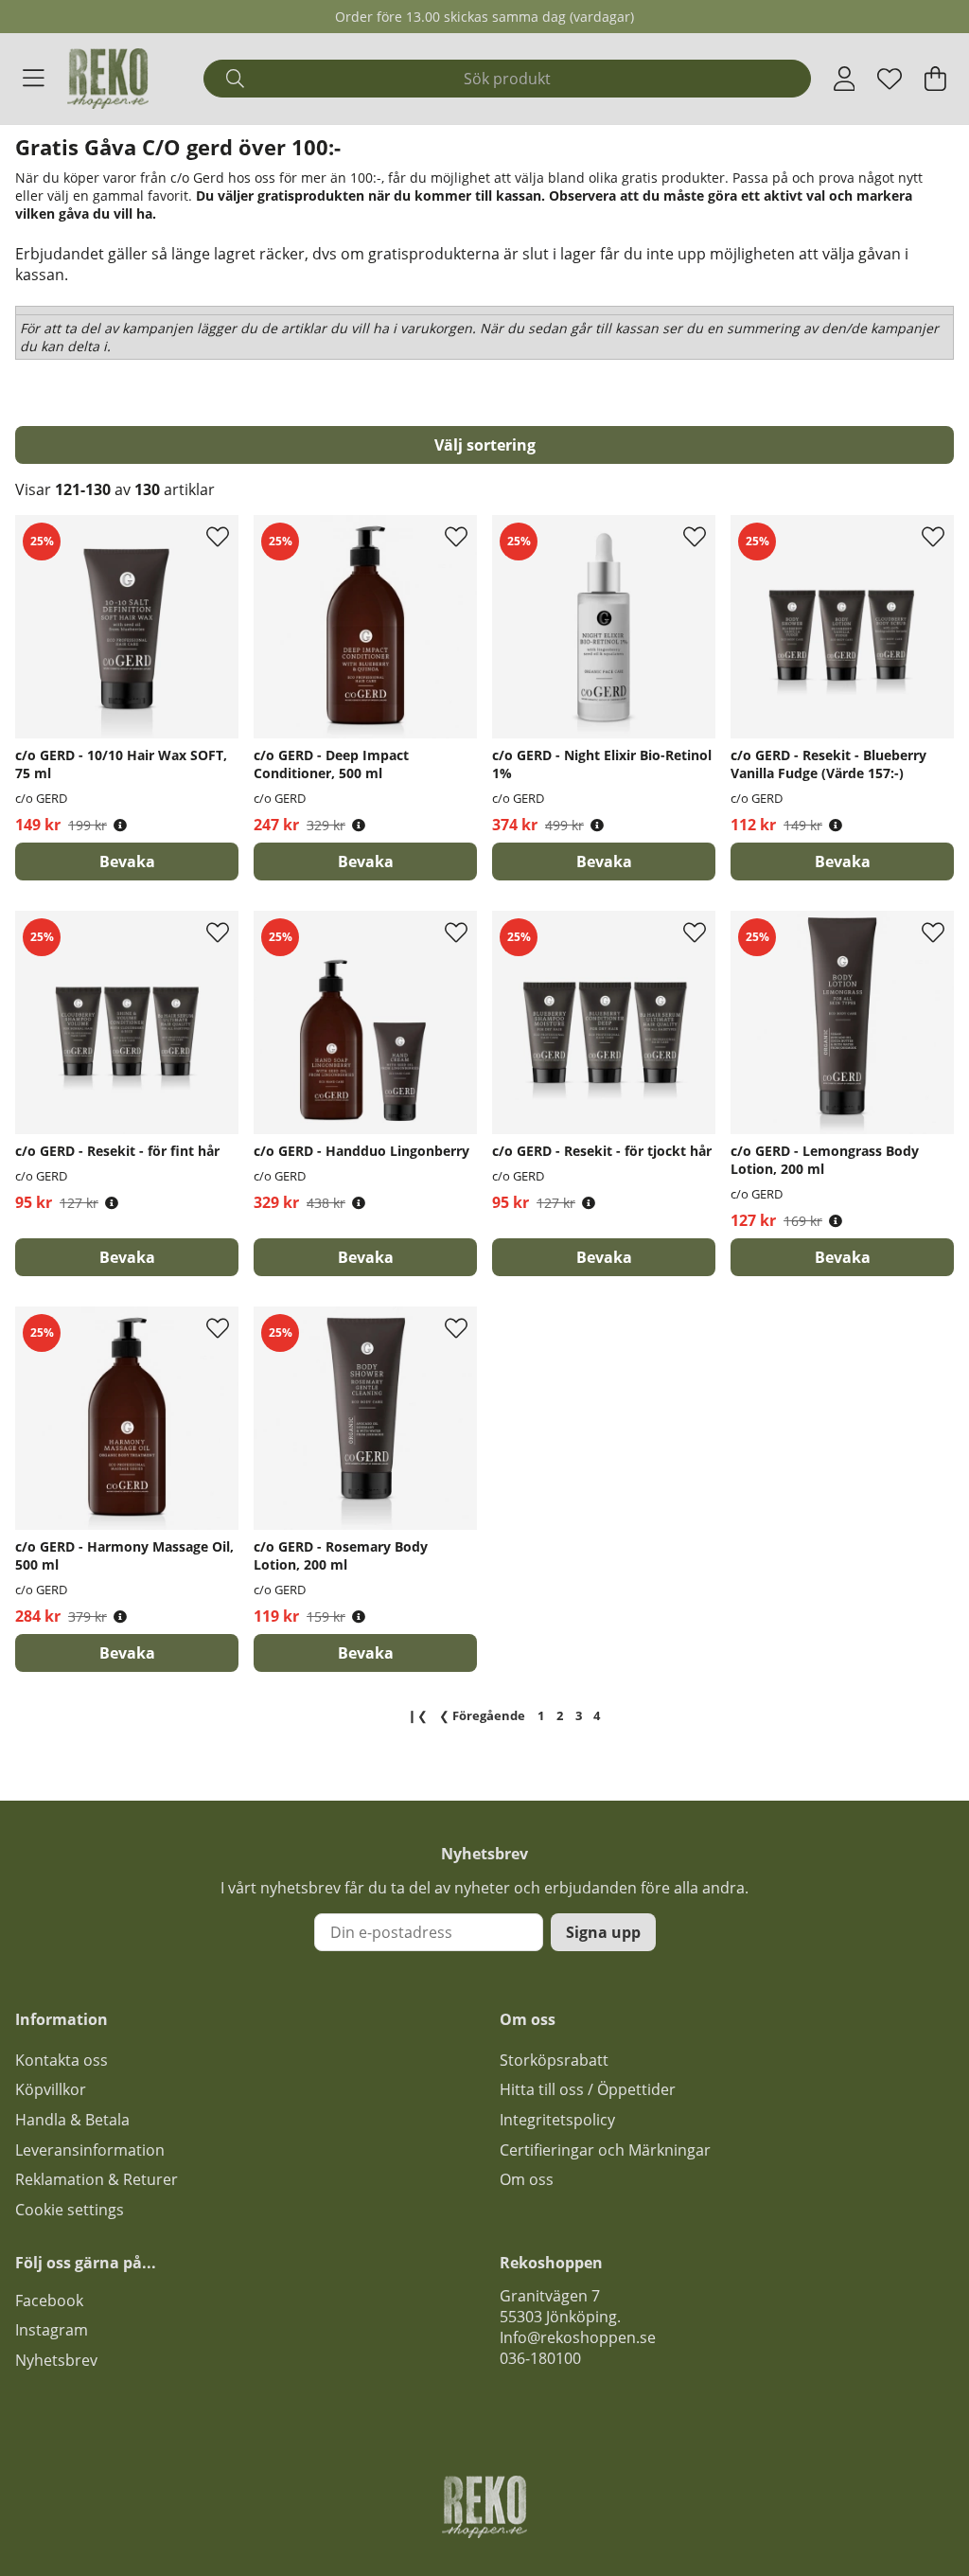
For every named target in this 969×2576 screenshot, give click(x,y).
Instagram (52, 2330)
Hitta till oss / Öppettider (588, 2089)
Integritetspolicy (557, 2120)
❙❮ (417, 1715)
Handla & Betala (72, 2120)
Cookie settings (70, 2210)
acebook (53, 2301)
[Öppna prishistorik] (120, 825)
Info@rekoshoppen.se (578, 2337)
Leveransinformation (90, 2150)
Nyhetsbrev (56, 2360)
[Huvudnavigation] (34, 79)
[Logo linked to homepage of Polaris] (108, 79)
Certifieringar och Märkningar (605, 2150)
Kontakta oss (62, 2060)
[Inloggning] (845, 79)
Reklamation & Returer (97, 2179)
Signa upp (603, 1932)
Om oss (527, 2179)
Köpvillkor (51, 2089)
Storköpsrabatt (554, 2060)
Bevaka (127, 862)
